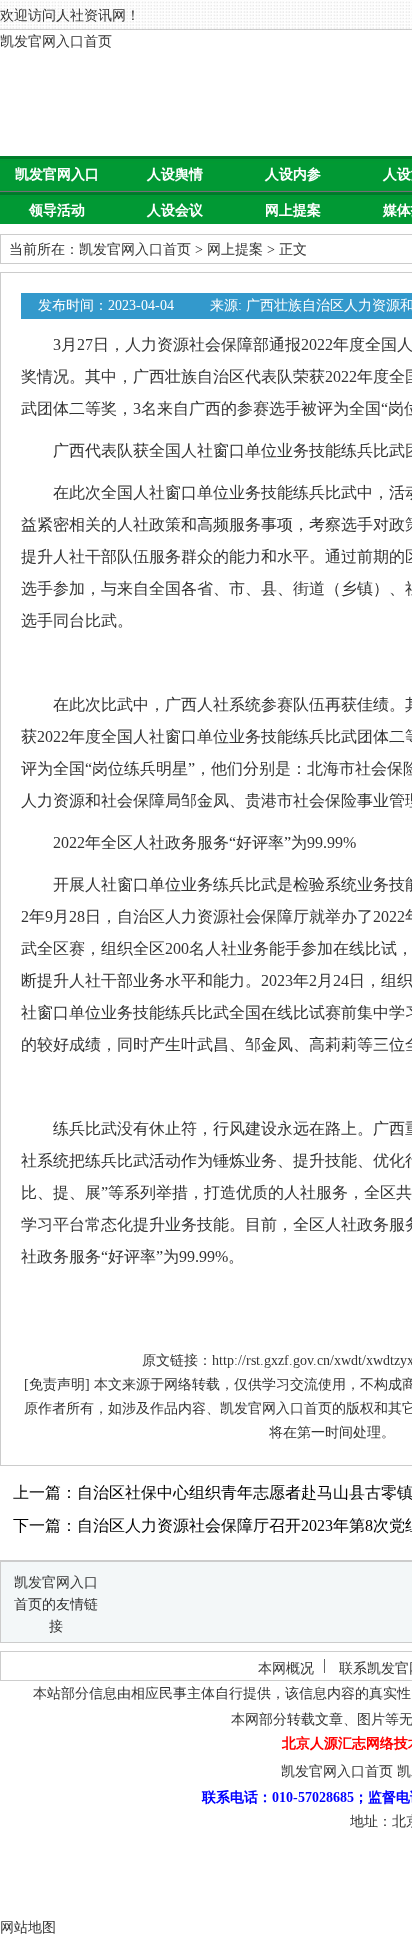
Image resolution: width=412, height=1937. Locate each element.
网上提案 (293, 210)
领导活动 (57, 210)
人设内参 (293, 174)
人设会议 (175, 210)
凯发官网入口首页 (56, 41)
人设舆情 (175, 174)
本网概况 (286, 1668)
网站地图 (28, 1927)
